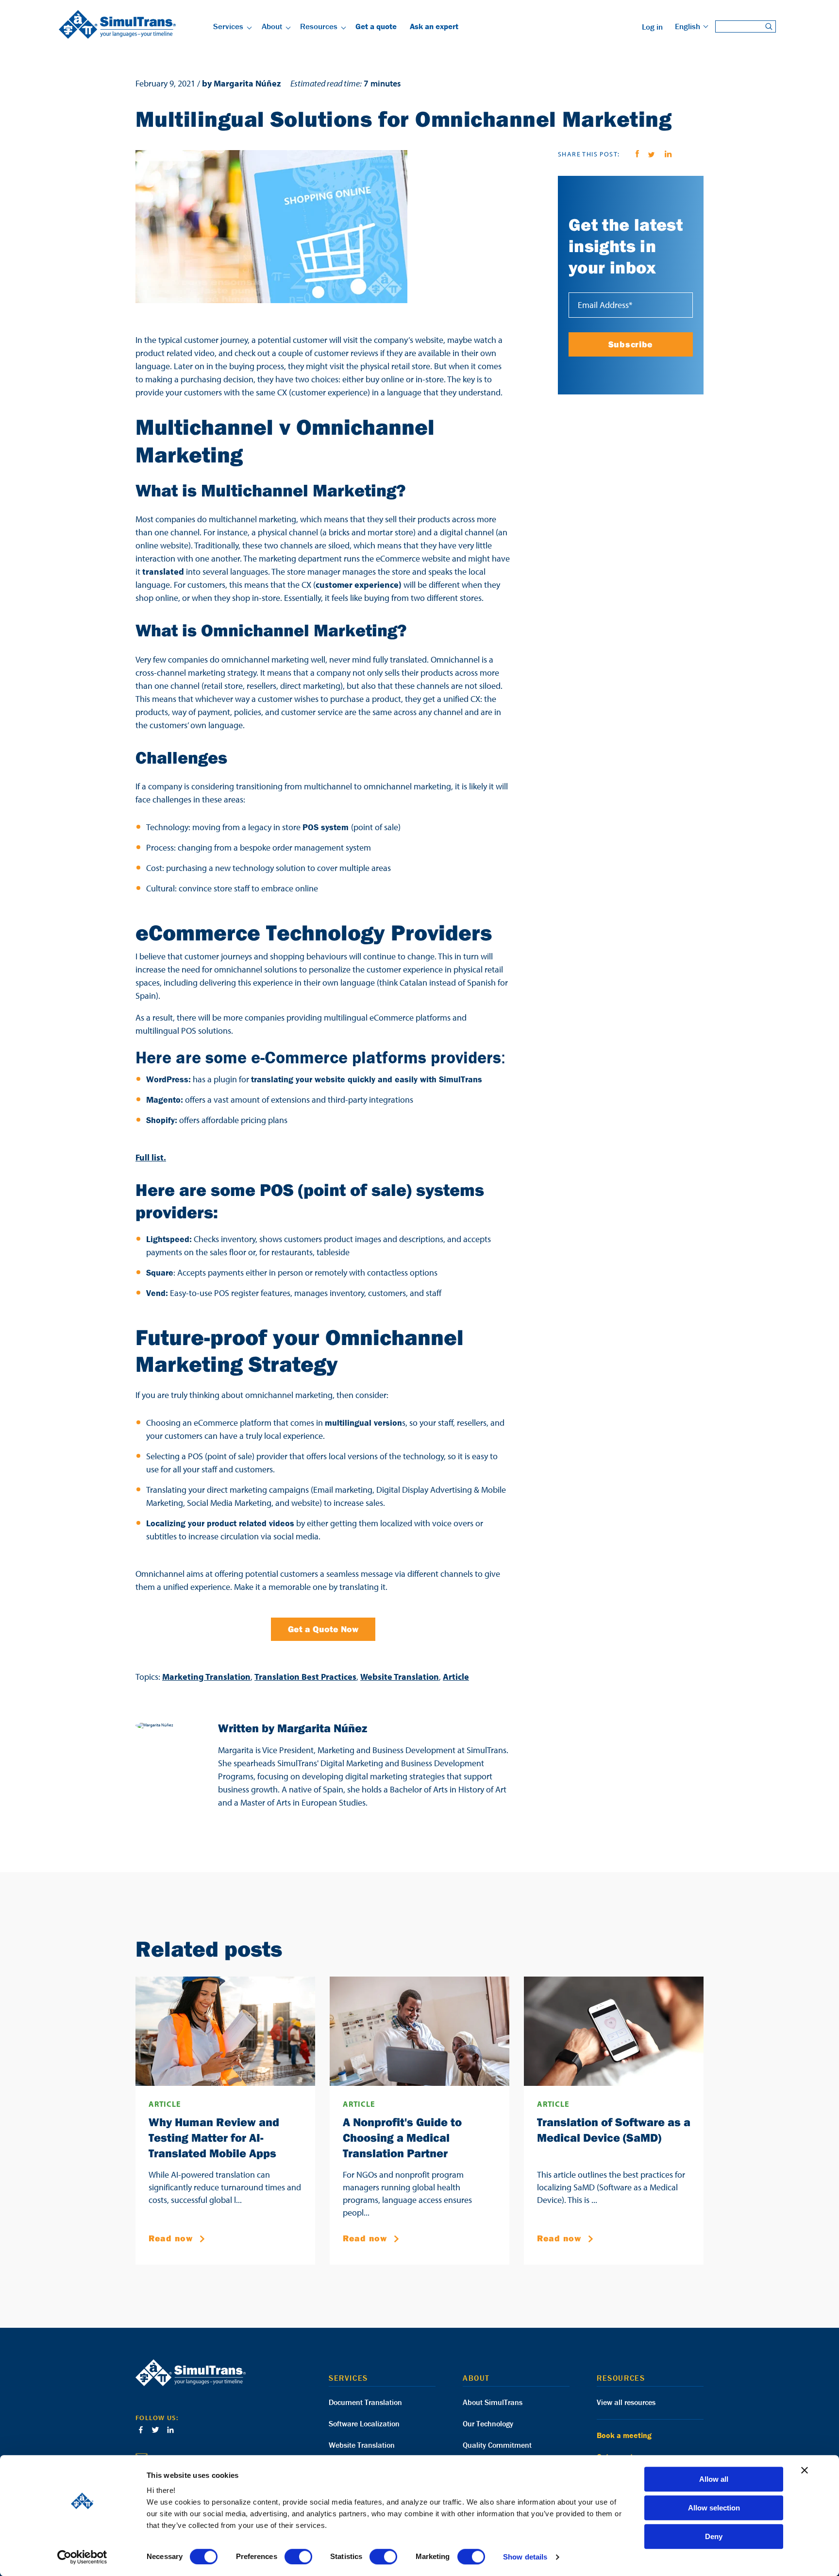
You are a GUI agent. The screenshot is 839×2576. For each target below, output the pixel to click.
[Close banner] (805, 2470)
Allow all (714, 2479)
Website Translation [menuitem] (362, 2445)
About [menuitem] (476, 2378)
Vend (156, 1293)
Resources (319, 26)
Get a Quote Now (323, 1629)
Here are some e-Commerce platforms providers (318, 1057)
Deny (714, 2536)
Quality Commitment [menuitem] (497, 2445)
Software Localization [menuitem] (364, 2423)
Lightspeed (168, 1239)
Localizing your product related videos (220, 1523)
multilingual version (363, 1423)
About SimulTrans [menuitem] (493, 2402)
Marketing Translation (206, 1677)
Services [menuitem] (348, 2378)
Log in (652, 27)
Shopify (160, 1120)
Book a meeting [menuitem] (624, 2435)
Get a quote (376, 26)
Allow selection (714, 2508)
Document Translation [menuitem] (365, 2402)
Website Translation (400, 1677)
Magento (163, 1100)
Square (160, 1272)
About (272, 26)
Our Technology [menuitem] (488, 2423)
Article (456, 1677)
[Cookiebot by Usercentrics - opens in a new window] (82, 2557)
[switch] (298, 2557)
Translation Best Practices (305, 1677)
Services (228, 26)
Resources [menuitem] (621, 2378)
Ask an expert (434, 26)
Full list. (151, 1157)
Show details (525, 2557)
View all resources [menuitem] (626, 2402)
